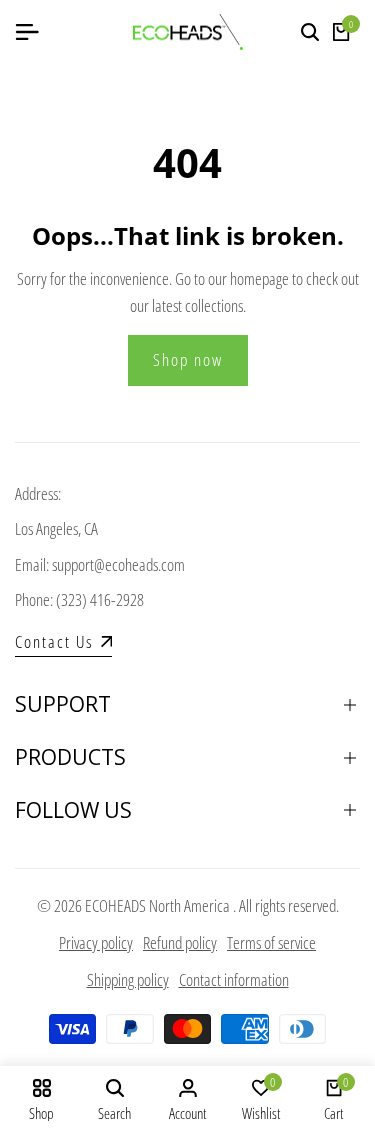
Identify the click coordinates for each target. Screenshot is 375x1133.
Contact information (234, 979)
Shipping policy (128, 979)
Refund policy (180, 942)
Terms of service (271, 942)
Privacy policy (96, 942)
